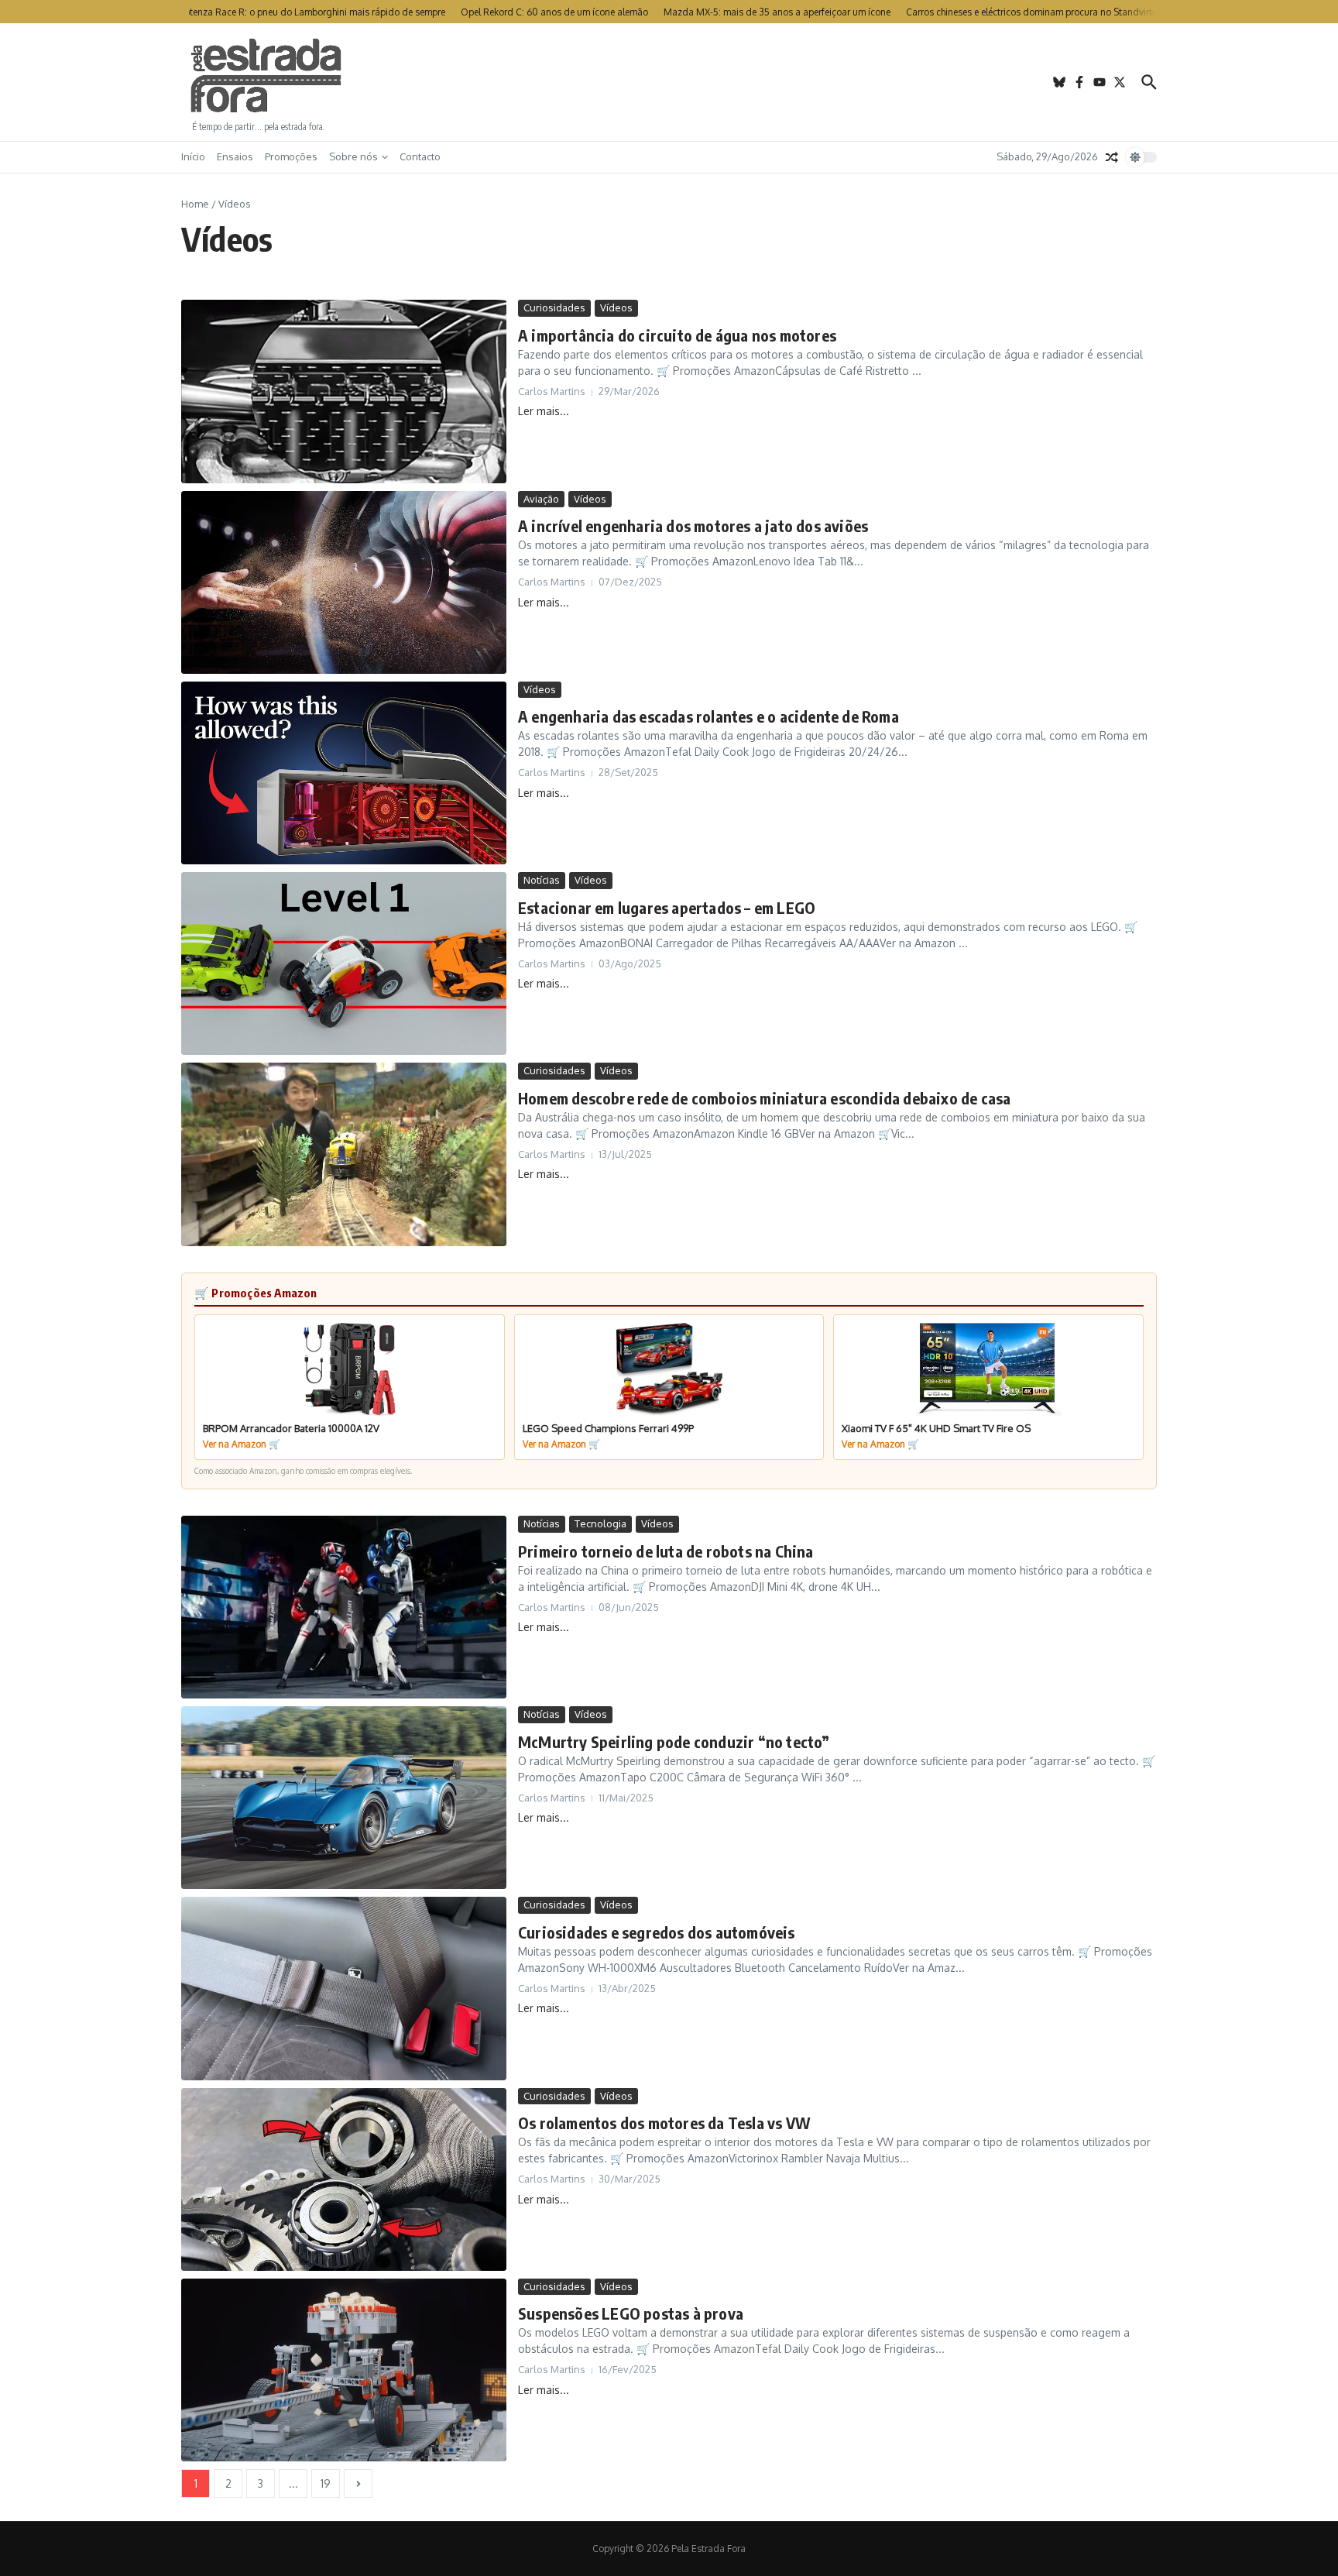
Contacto (420, 156)
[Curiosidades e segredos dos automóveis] (344, 1988)
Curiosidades (554, 307)
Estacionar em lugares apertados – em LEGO (667, 907)
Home (195, 204)
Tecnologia (600, 1523)
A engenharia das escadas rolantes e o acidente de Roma (708, 716)
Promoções (291, 156)
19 (326, 2483)
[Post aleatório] (1112, 157)
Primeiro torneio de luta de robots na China (666, 1551)
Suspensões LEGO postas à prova (631, 2313)
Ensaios (235, 156)
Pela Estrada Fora (266, 76)
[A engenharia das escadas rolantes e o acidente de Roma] (344, 773)
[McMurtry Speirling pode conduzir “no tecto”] (344, 1798)
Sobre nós (353, 156)
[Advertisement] (669, 82)
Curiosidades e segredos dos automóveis (657, 1932)
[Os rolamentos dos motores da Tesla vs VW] (344, 2179)
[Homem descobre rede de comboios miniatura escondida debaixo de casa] (344, 1154)
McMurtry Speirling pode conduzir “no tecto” (674, 1741)
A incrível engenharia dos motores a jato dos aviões (693, 526)
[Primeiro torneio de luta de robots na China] (344, 1607)
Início (193, 156)
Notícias (542, 880)
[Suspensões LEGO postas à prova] (344, 2370)
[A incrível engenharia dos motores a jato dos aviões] (344, 582)
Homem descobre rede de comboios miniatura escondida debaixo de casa (764, 1098)
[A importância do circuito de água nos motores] (344, 391)
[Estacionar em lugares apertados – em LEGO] (344, 963)
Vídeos (616, 307)
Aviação (541, 499)
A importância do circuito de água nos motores (677, 335)
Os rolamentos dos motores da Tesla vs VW (664, 2123)
